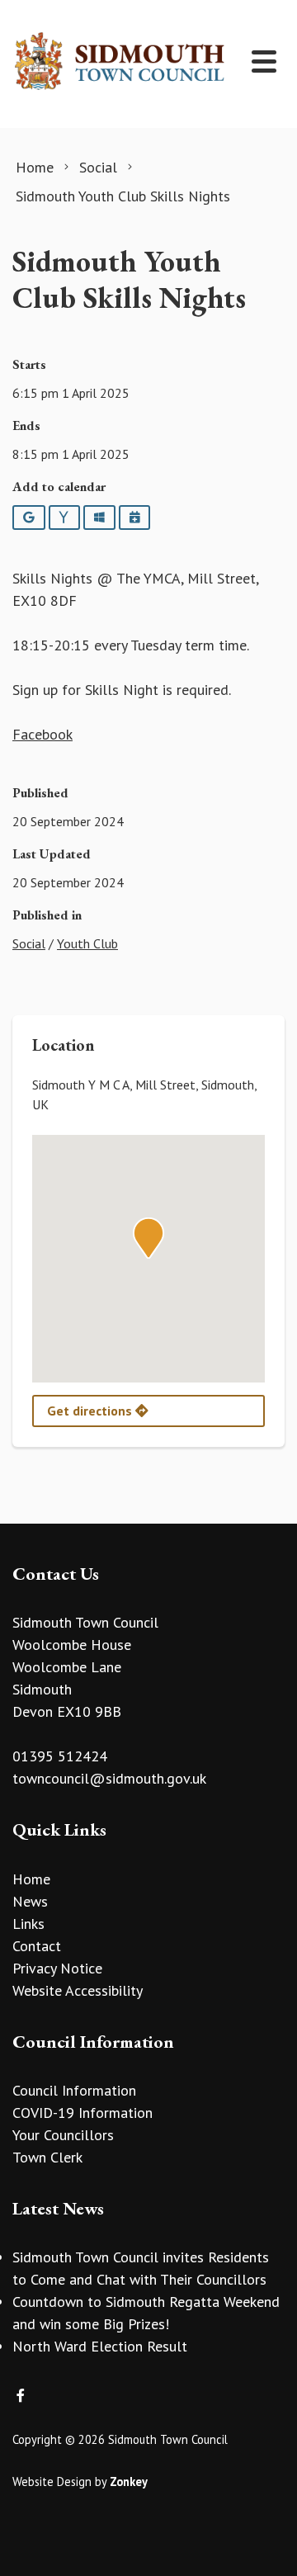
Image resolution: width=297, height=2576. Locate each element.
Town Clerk (47, 2157)
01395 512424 (60, 1756)
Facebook (42, 734)
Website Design (52, 2481)
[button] (148, 1238)
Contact (37, 1946)
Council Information (74, 2090)
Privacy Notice (57, 1968)
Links (28, 1924)
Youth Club (87, 943)
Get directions (91, 1411)
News (30, 1901)
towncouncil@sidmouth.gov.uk (109, 1778)
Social (29, 943)
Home (31, 1879)
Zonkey (129, 2481)
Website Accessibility (78, 1990)
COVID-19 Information (82, 2113)
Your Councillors (63, 2135)
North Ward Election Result (100, 2346)
